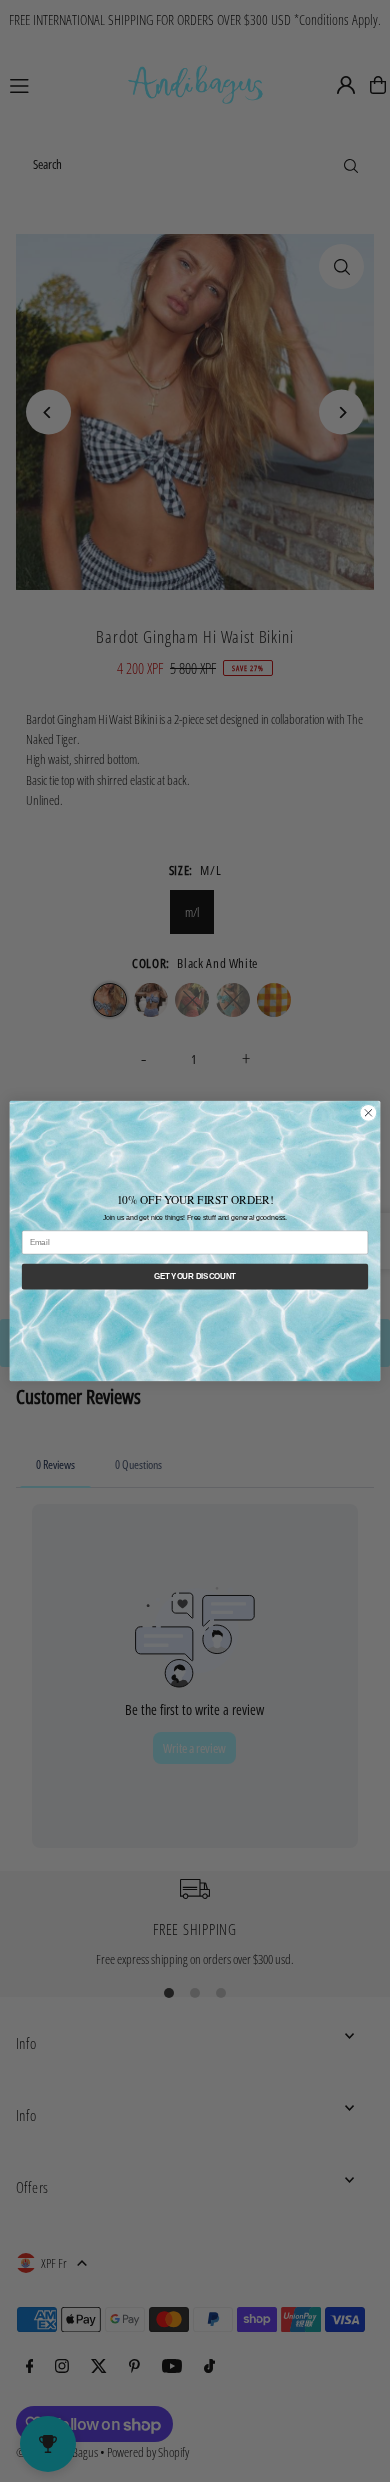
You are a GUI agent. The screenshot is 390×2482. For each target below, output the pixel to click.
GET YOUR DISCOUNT (195, 1276)
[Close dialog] (368, 1113)
